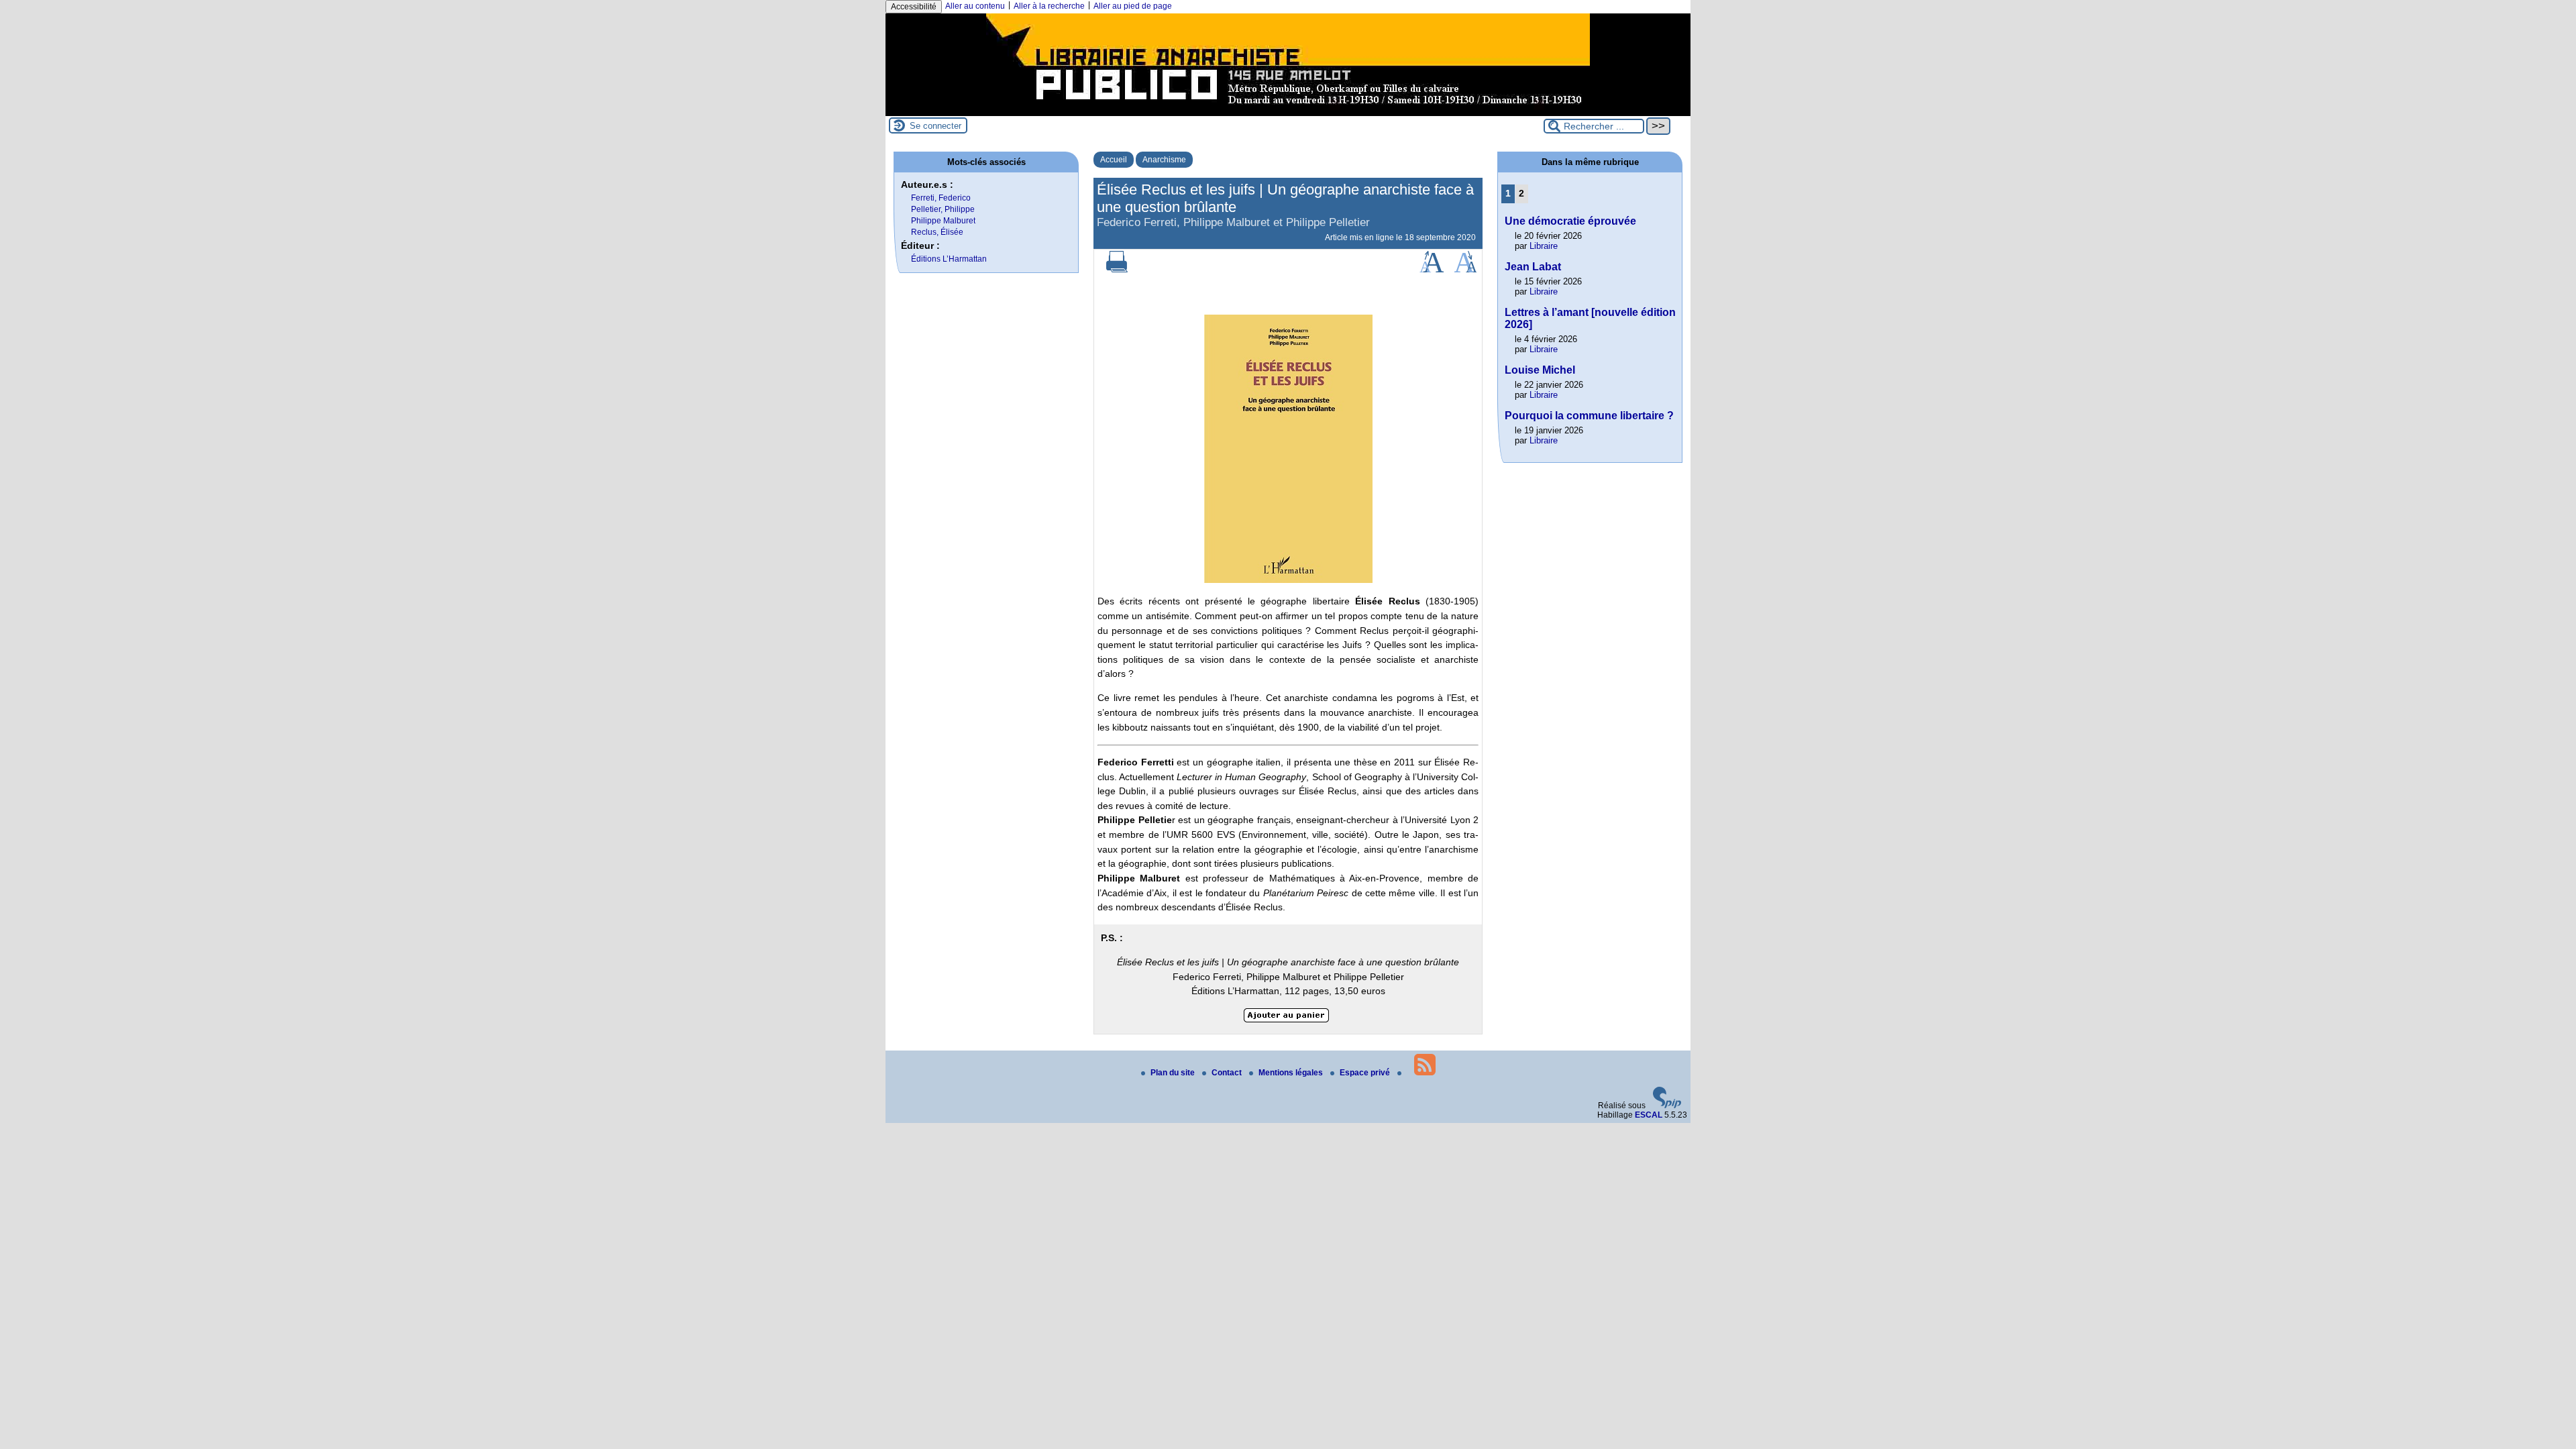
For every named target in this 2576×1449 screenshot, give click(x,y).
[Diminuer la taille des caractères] (1465, 270)
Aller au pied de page (1133, 6)
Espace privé (1366, 1073)
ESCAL (1649, 1115)
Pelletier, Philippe (943, 209)
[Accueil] (1288, 111)
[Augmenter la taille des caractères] (1432, 270)
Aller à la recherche (1049, 6)
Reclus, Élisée (937, 232)
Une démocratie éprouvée (1570, 221)
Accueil (1114, 160)
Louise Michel (1540, 370)
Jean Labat (1533, 267)
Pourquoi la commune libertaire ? (1589, 416)
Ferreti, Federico (941, 198)
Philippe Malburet (943, 221)
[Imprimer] (1117, 270)
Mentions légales (1292, 1073)
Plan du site (1174, 1073)
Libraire (1544, 246)
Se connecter (935, 126)
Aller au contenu (975, 6)
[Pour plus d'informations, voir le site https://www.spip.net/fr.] (1667, 1106)
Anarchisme (1164, 160)
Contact (1228, 1073)
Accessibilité (914, 7)
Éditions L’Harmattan (949, 259)
